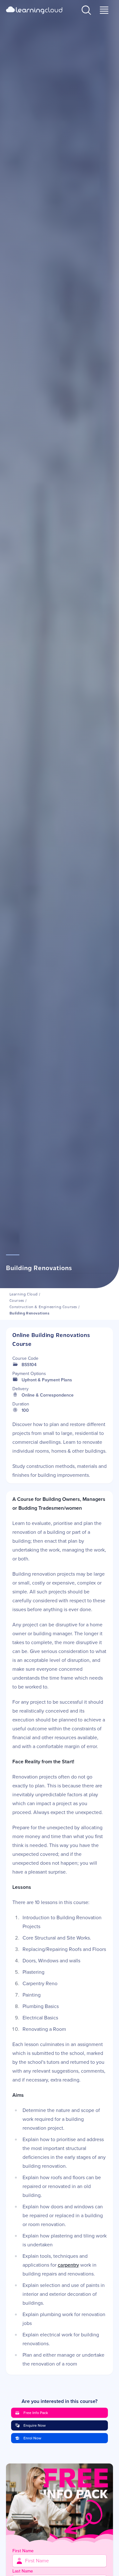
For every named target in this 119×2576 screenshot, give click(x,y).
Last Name (23, 2571)
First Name (23, 2551)
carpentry (68, 2265)
